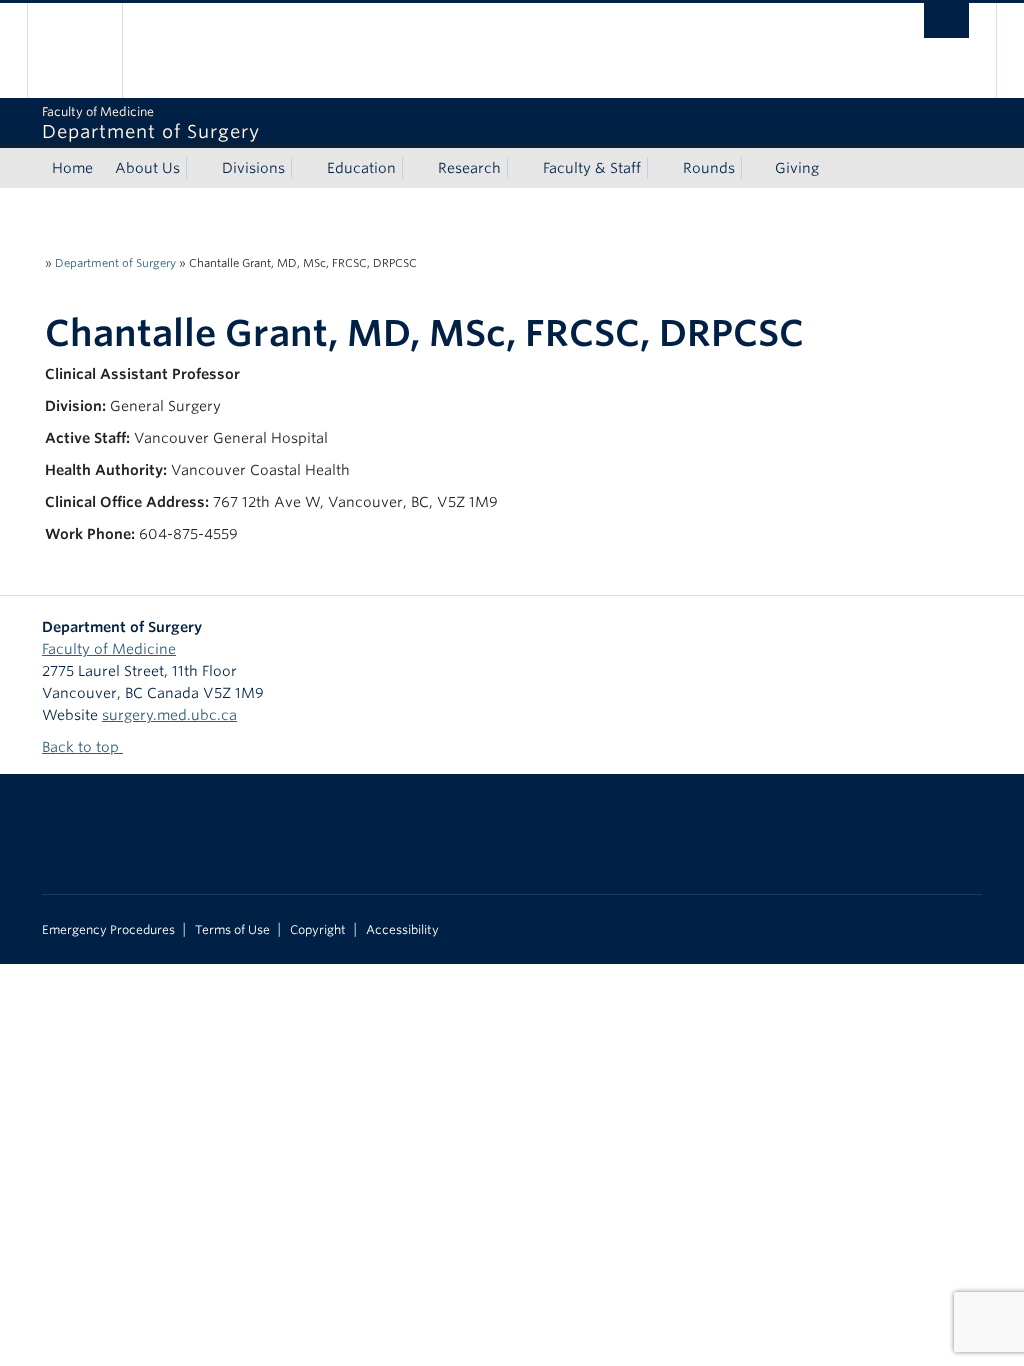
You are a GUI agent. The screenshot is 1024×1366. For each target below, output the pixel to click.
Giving (797, 168)
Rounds (709, 168)
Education (361, 168)
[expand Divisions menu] (303, 168)
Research (469, 168)
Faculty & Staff (592, 168)
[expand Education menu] (414, 168)
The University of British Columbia (89, 50)
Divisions (253, 168)
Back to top (82, 747)
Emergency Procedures (108, 930)
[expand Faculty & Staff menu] (659, 168)
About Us (147, 168)
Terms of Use (232, 930)
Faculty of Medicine (109, 649)
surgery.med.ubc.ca (169, 715)
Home (72, 168)
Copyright (318, 930)
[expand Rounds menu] (753, 168)
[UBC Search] (946, 20)
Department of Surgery (115, 263)
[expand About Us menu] (198, 168)
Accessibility (402, 930)
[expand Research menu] (519, 168)
